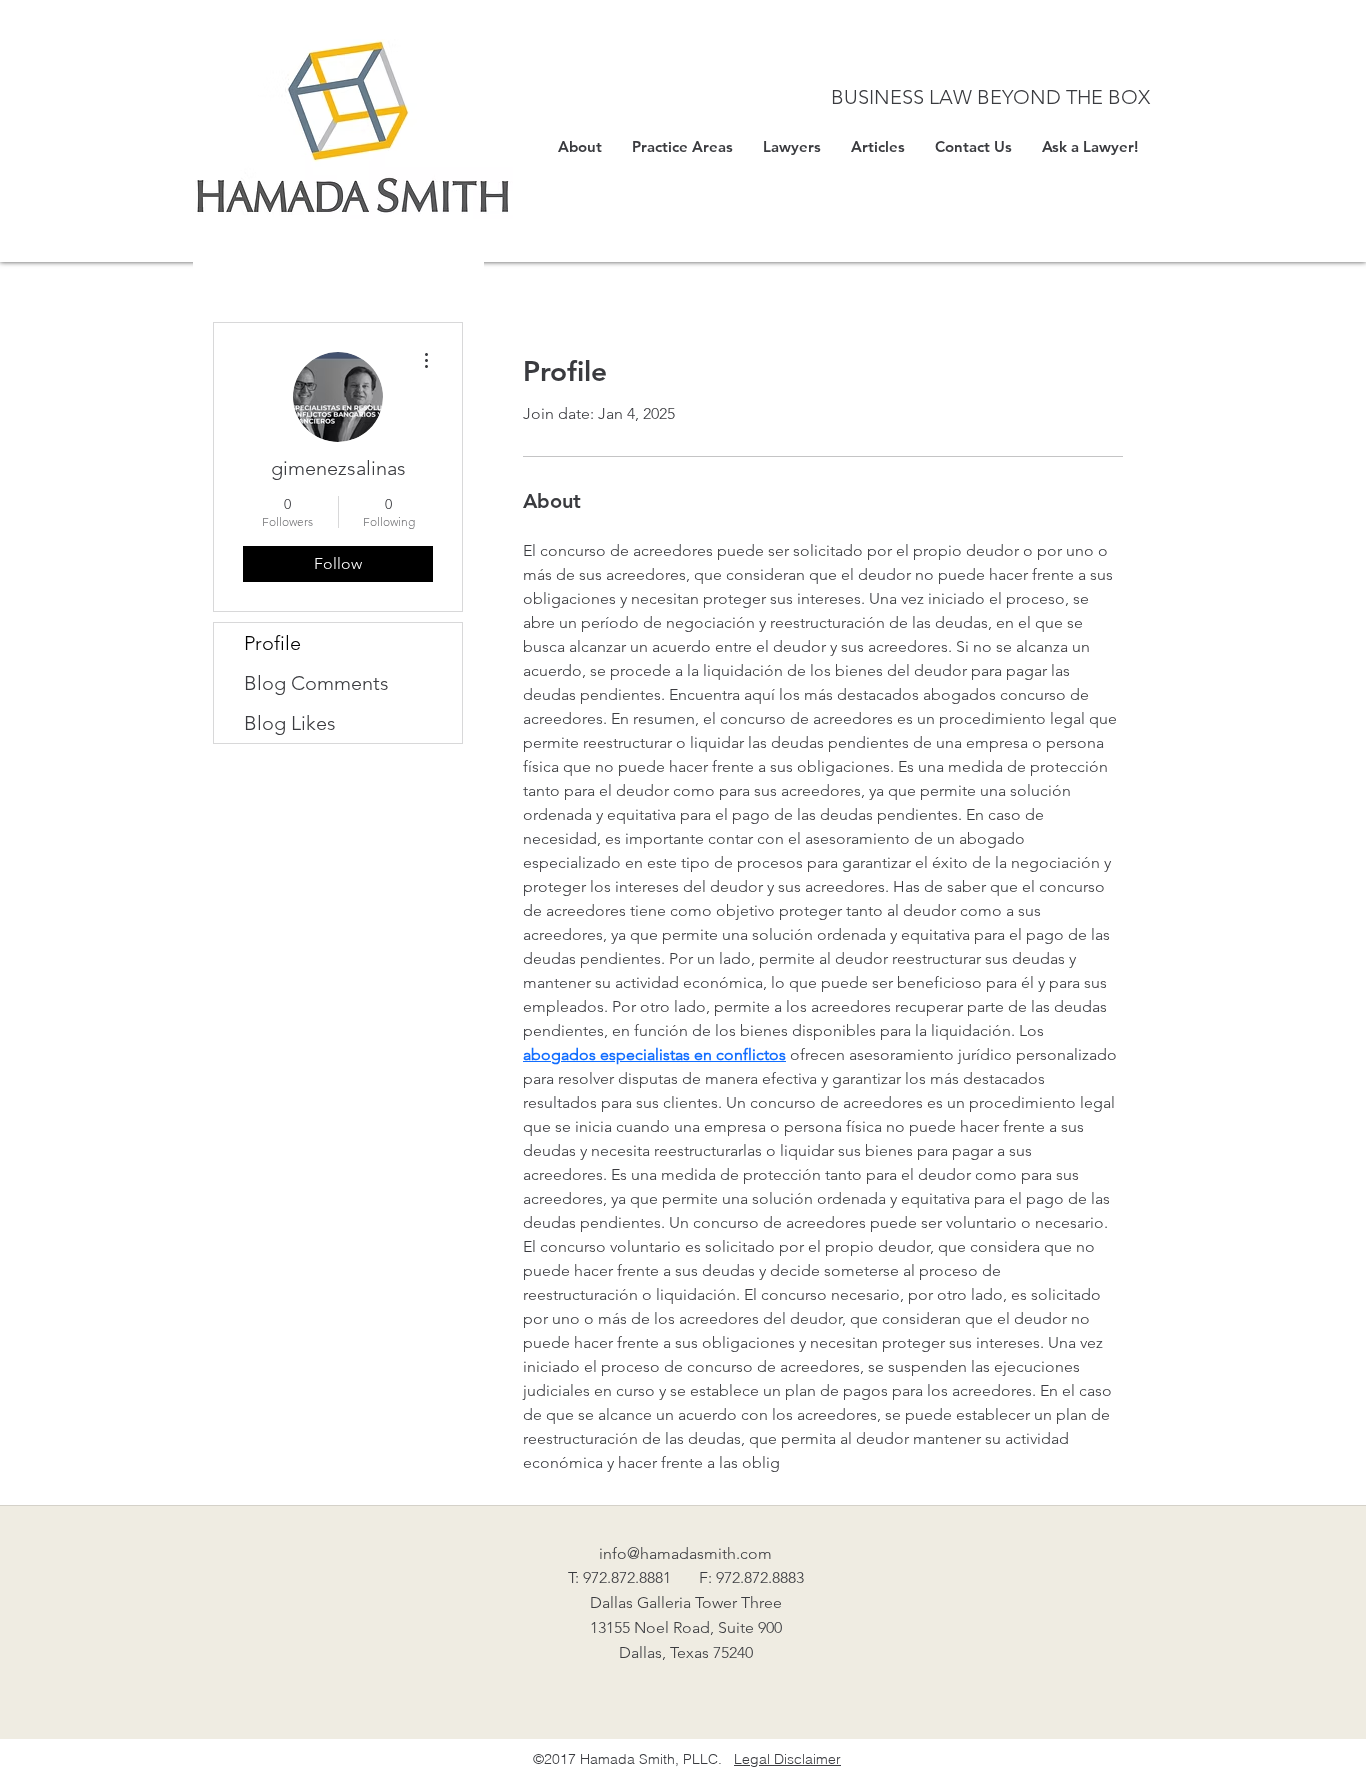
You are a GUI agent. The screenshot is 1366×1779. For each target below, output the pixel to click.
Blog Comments (316, 683)
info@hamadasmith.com (685, 1553)
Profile (272, 643)
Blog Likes (290, 723)
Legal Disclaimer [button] (787, 1759)
